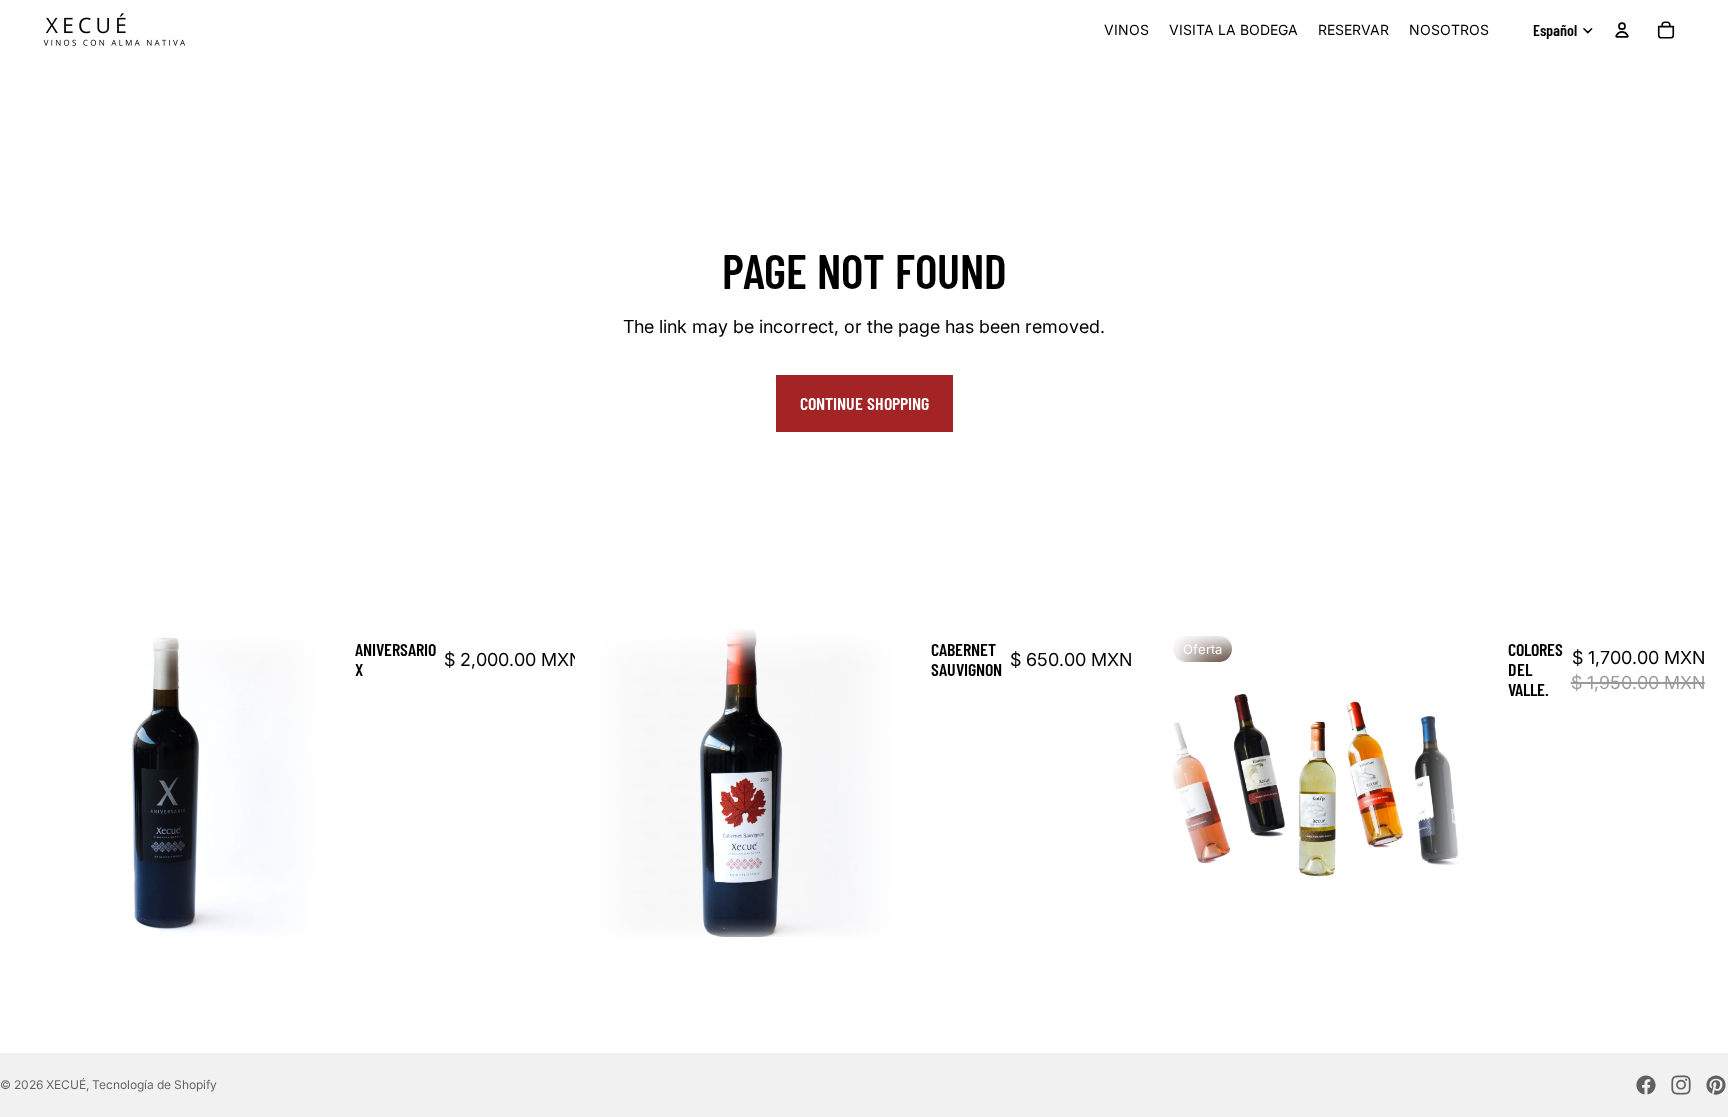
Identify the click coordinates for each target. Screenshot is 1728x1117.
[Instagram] (1681, 1085)
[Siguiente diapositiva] (291, 783)
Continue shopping (864, 403)
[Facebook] (1646, 1085)
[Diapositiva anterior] (42, 783)
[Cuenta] (1622, 30)
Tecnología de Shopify (154, 1084)
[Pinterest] (1716, 1085)
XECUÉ (66, 1084)
